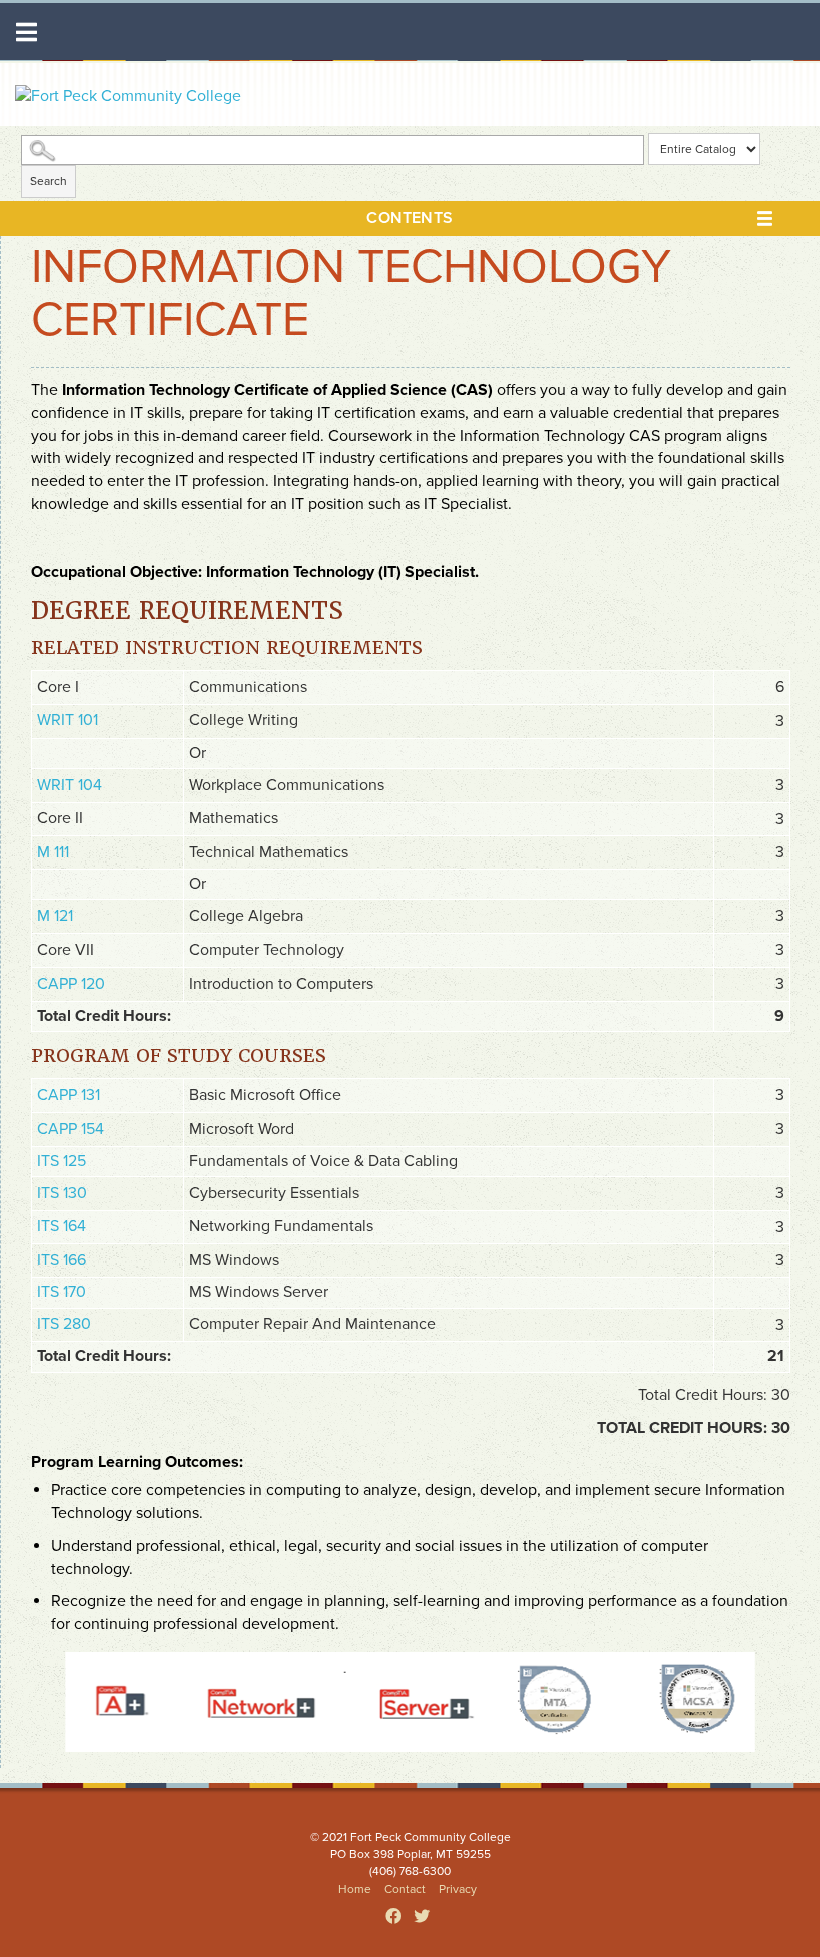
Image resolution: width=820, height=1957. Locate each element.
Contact (405, 1889)
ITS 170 (61, 1292)
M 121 (55, 916)
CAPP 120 (71, 984)
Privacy (458, 1889)
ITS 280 (64, 1324)
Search (48, 181)
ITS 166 (61, 1260)
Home (354, 1889)
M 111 (53, 852)
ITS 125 (61, 1161)
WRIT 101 (67, 720)
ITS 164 (61, 1226)
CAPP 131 (68, 1095)
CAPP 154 (70, 1129)
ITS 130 (62, 1193)
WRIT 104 (69, 785)
